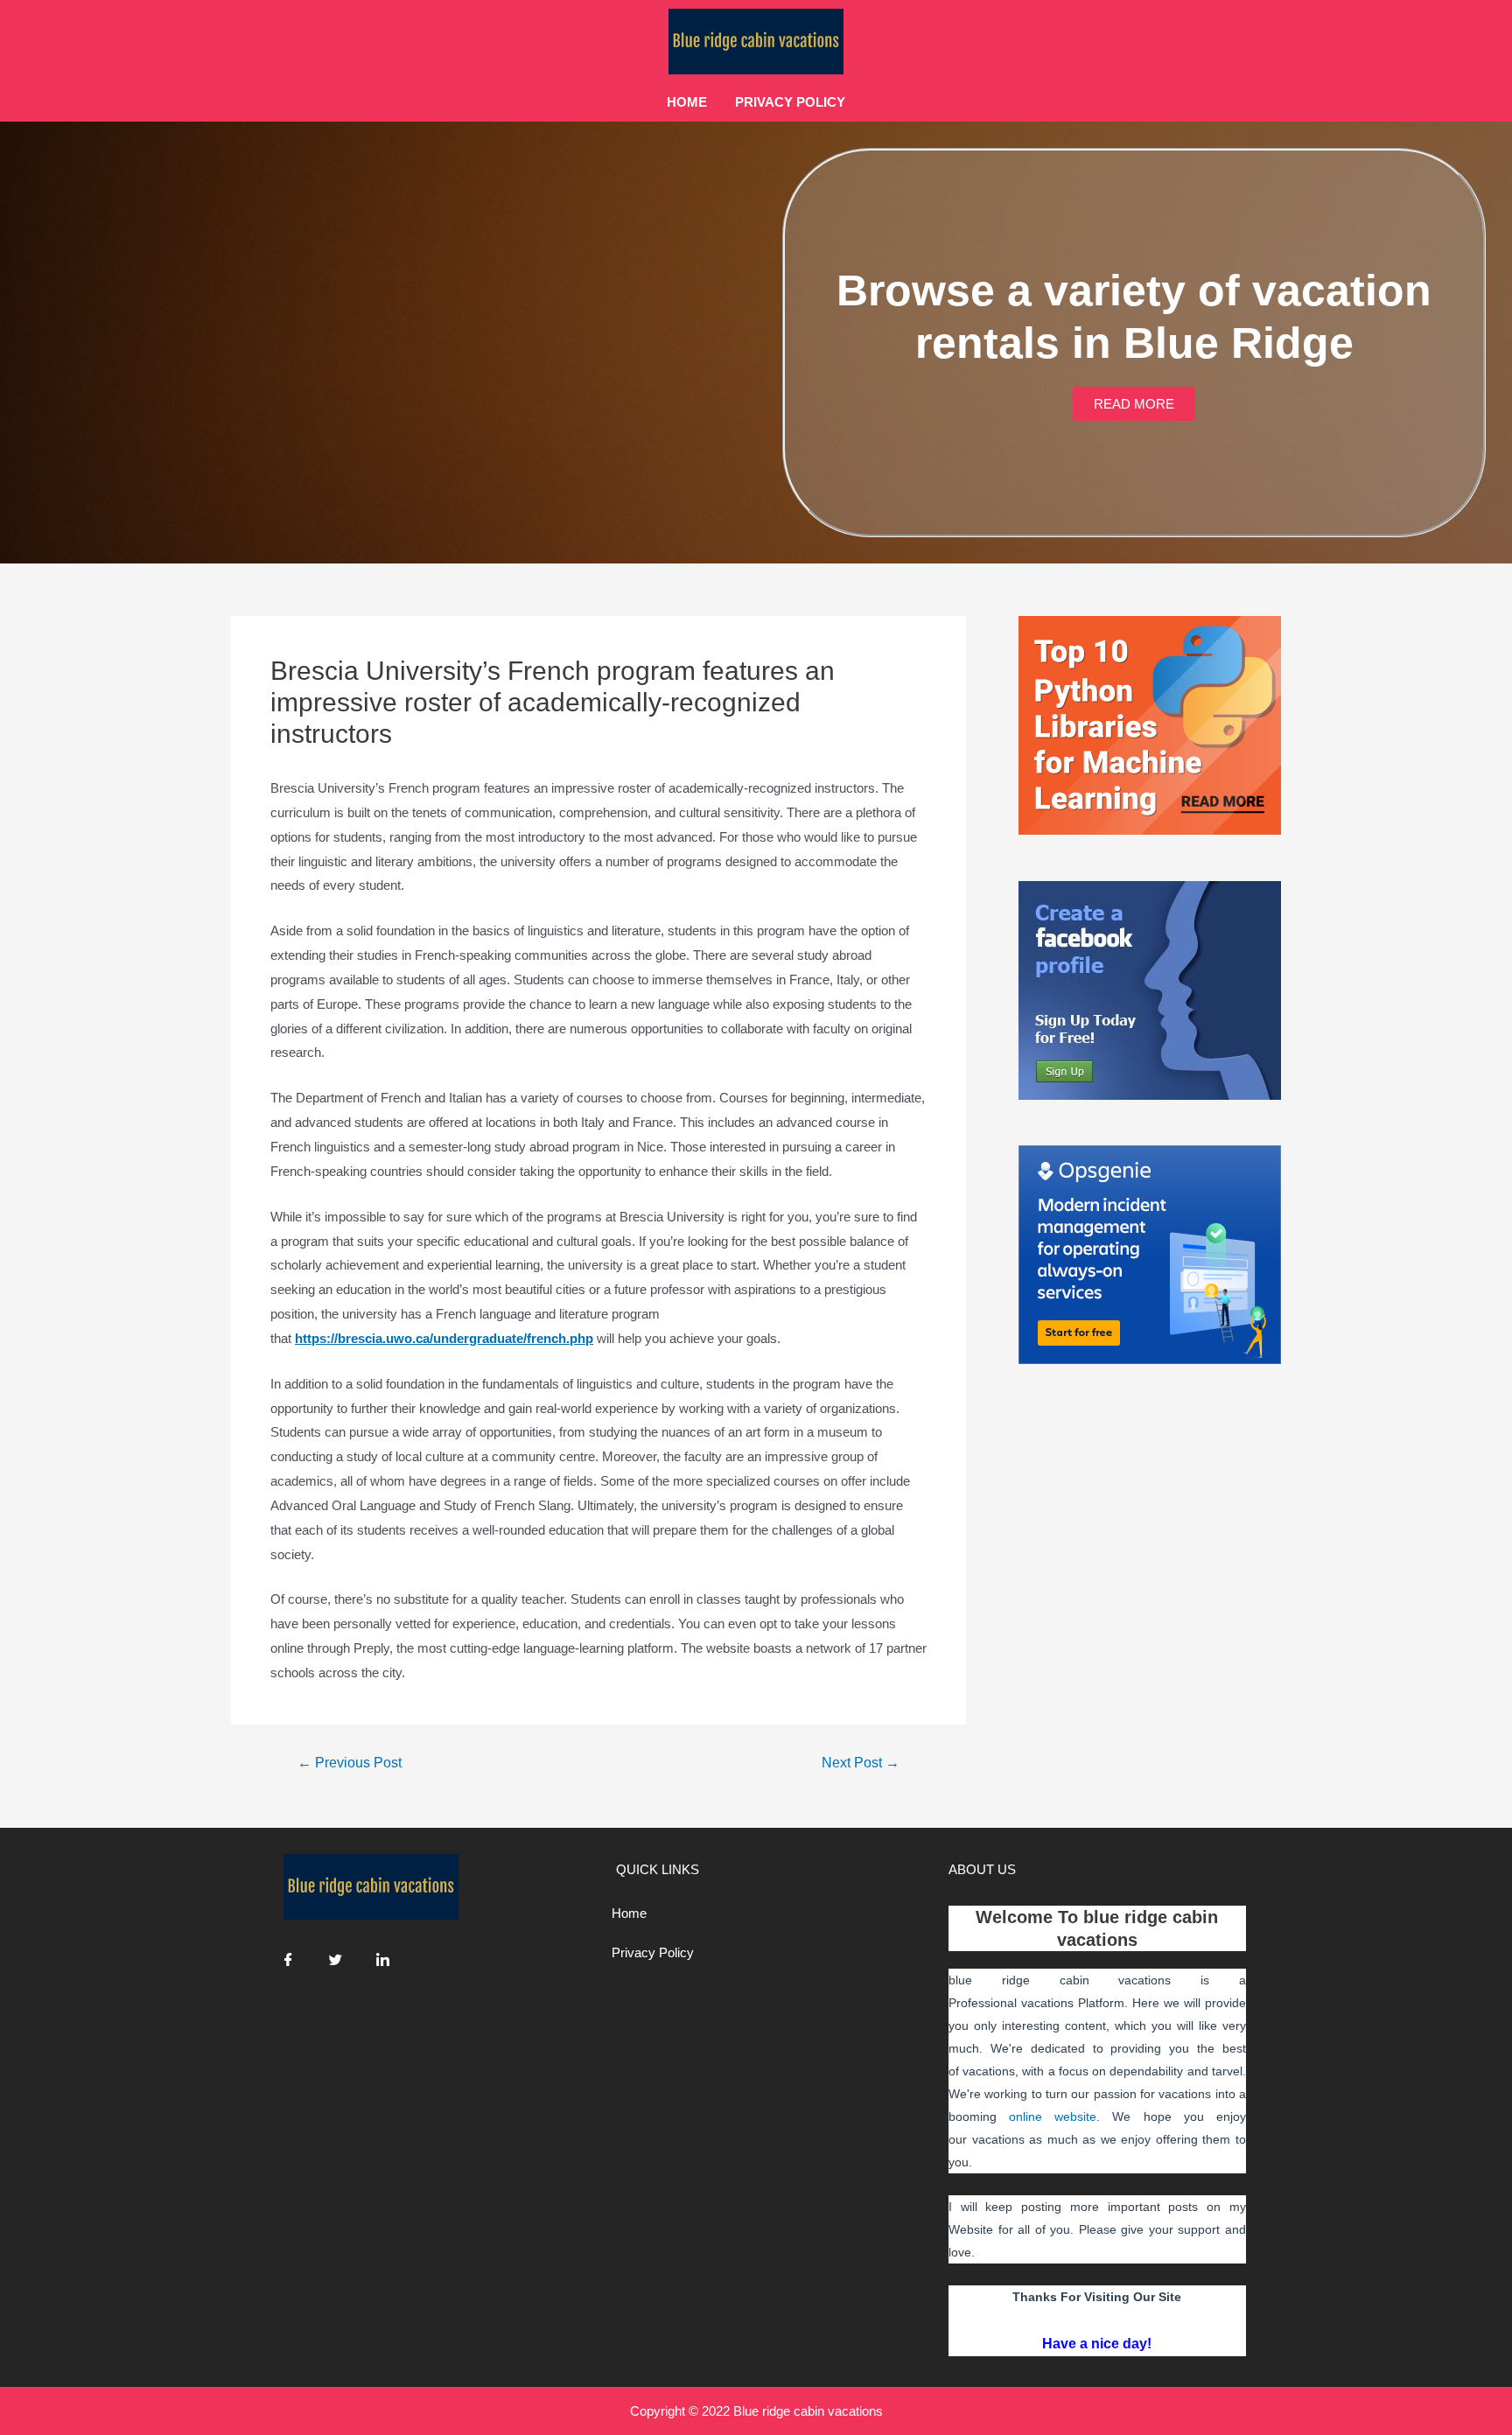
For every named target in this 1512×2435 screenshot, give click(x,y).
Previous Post (350, 1763)
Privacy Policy (790, 102)
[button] (1134, 404)
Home (687, 102)
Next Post (861, 1763)
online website (1053, 2117)
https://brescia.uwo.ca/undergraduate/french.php (444, 1338)
